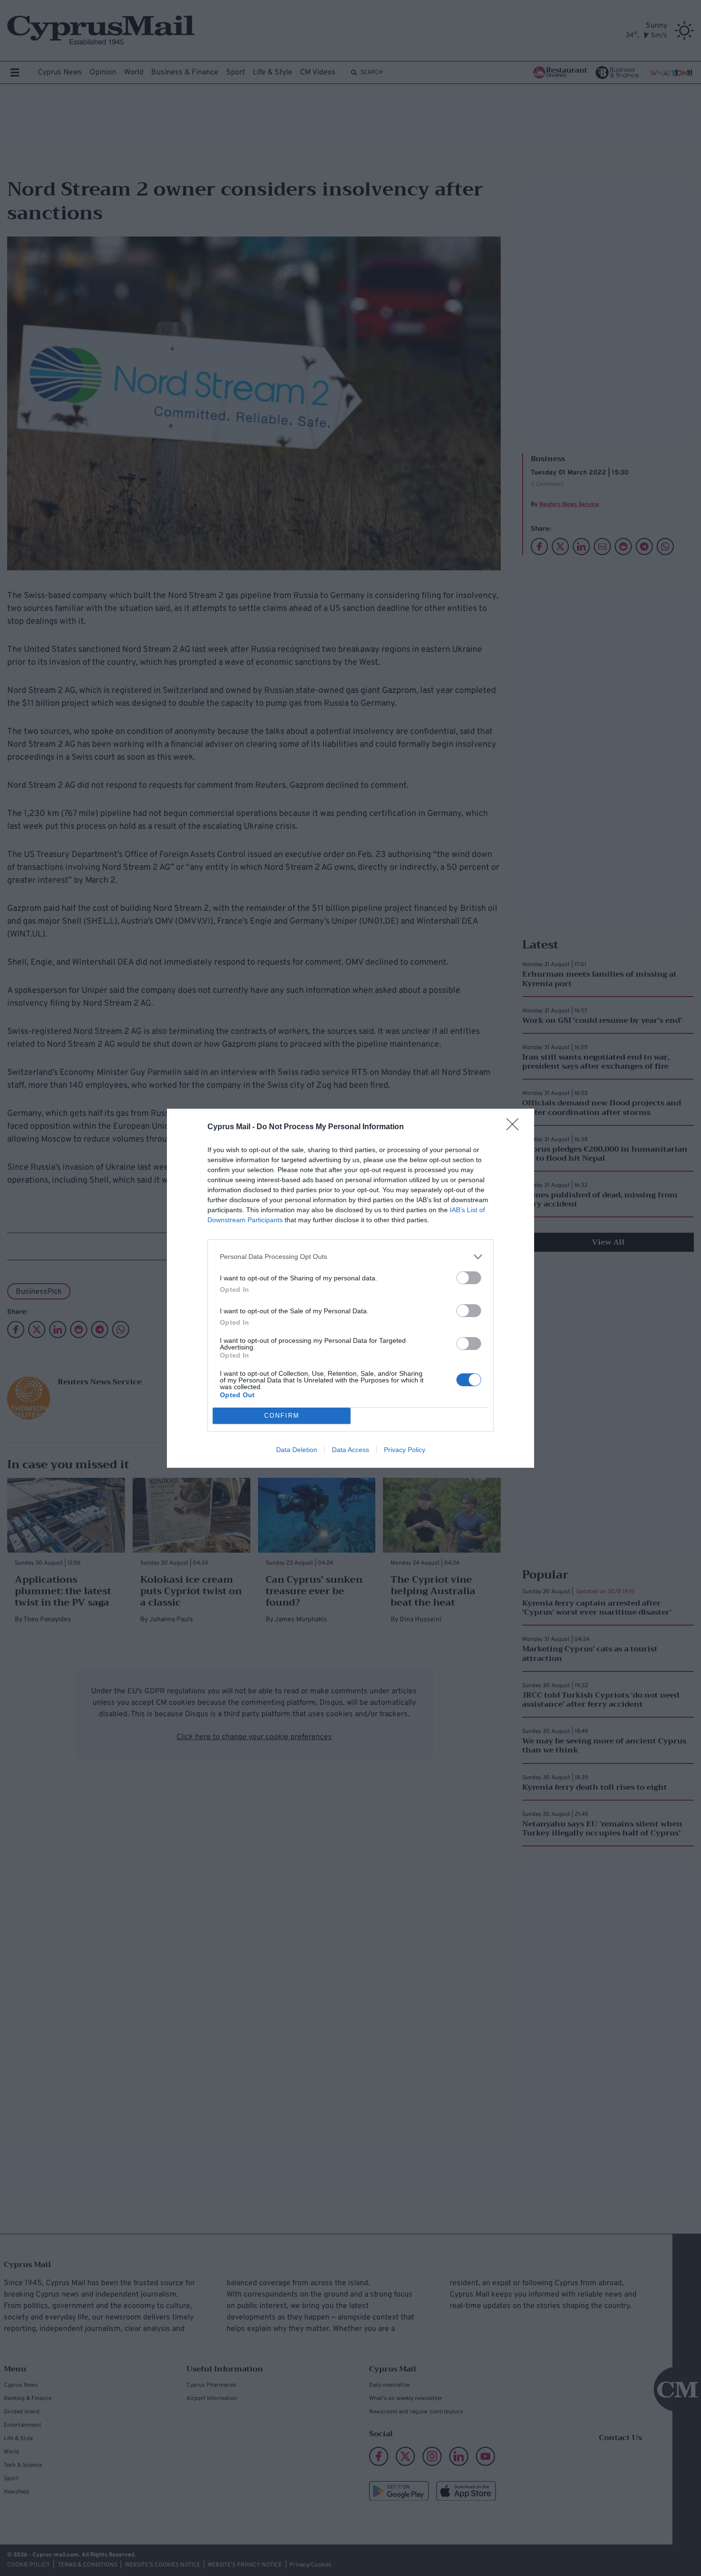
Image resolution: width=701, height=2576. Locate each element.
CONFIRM (282, 1416)
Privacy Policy (405, 1450)
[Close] (515, 1127)
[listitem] (350, 1257)
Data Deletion (297, 1450)
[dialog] (350, 1288)
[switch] (469, 1278)
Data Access (350, 1450)
